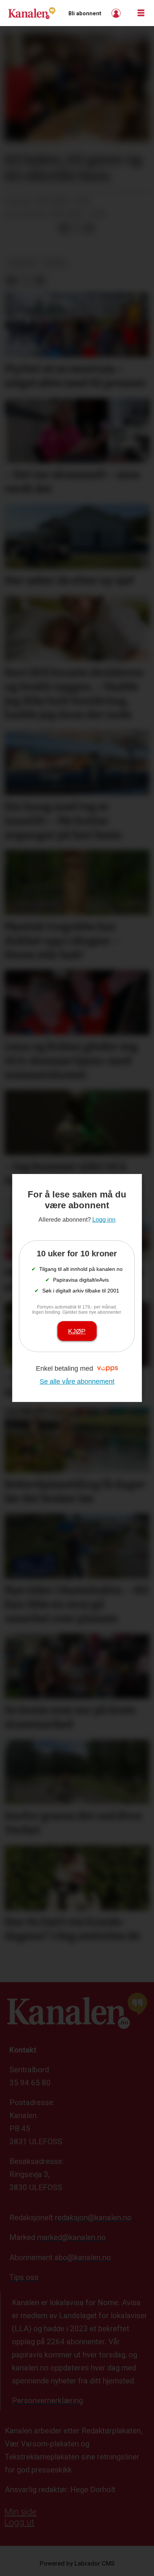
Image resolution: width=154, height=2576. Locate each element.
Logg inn (117, 13)
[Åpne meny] (141, 13)
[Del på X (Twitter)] (77, 228)
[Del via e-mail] (89, 228)
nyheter (21, 263)
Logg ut (19, 2522)
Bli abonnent (85, 13)
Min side (21, 2512)
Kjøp (77, 1331)
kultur (55, 263)
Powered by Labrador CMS (77, 2564)
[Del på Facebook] (64, 228)
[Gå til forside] (32, 13)
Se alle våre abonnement (77, 1381)
